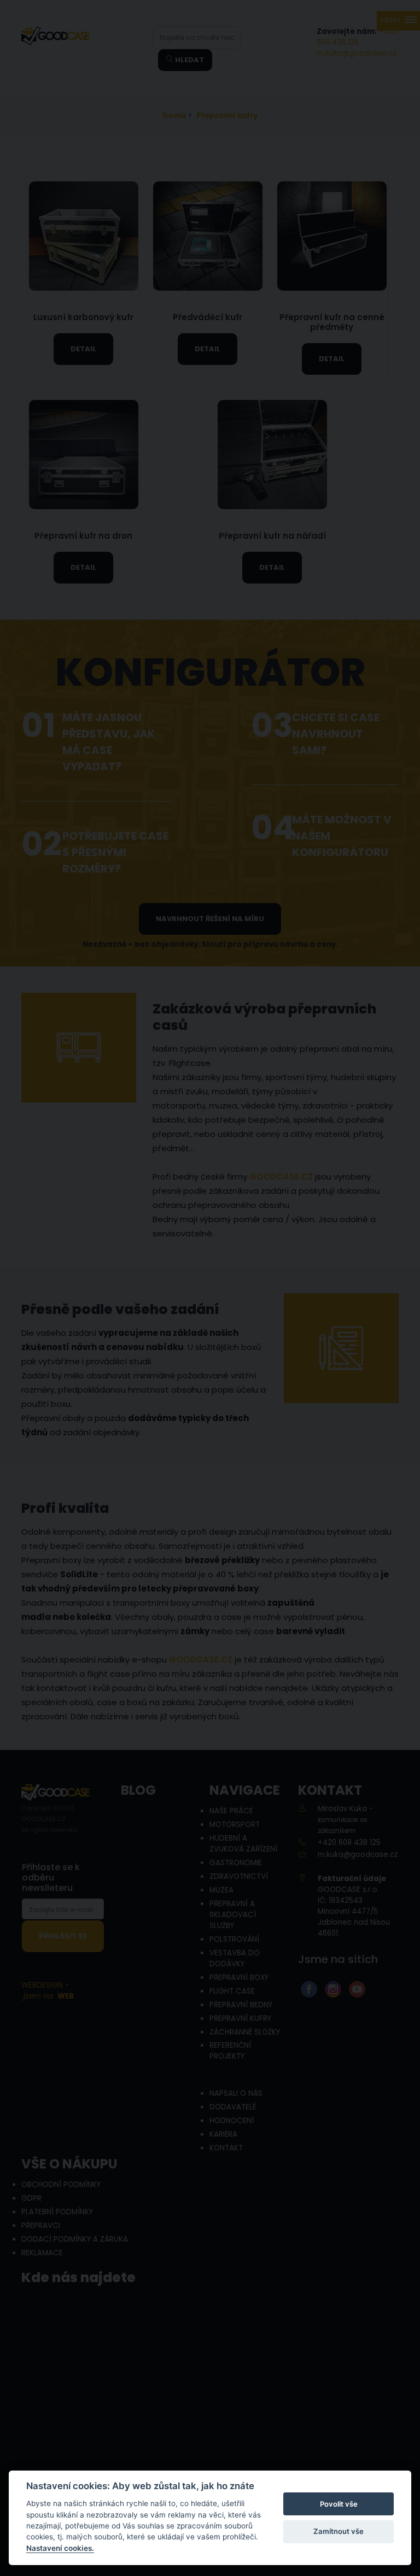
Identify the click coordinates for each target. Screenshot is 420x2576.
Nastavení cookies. (60, 2548)
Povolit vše (339, 2504)
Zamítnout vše (339, 2531)
